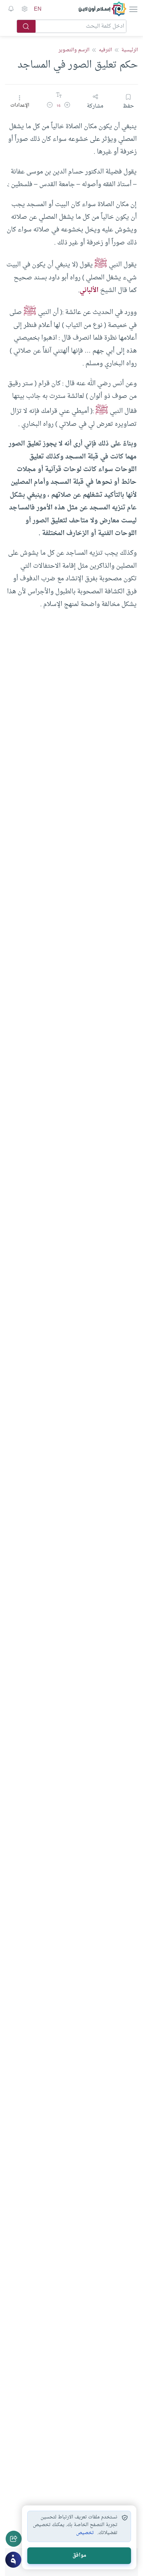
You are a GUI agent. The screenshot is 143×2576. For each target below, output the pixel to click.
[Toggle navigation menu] (133, 9)
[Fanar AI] (13, 2560)
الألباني (89, 290)
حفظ (128, 106)
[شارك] (14, 2539)
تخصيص (85, 2533)
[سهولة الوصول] (24, 9)
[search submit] (26, 26)
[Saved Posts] (11, 9)
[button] (67, 106)
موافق (79, 2556)
